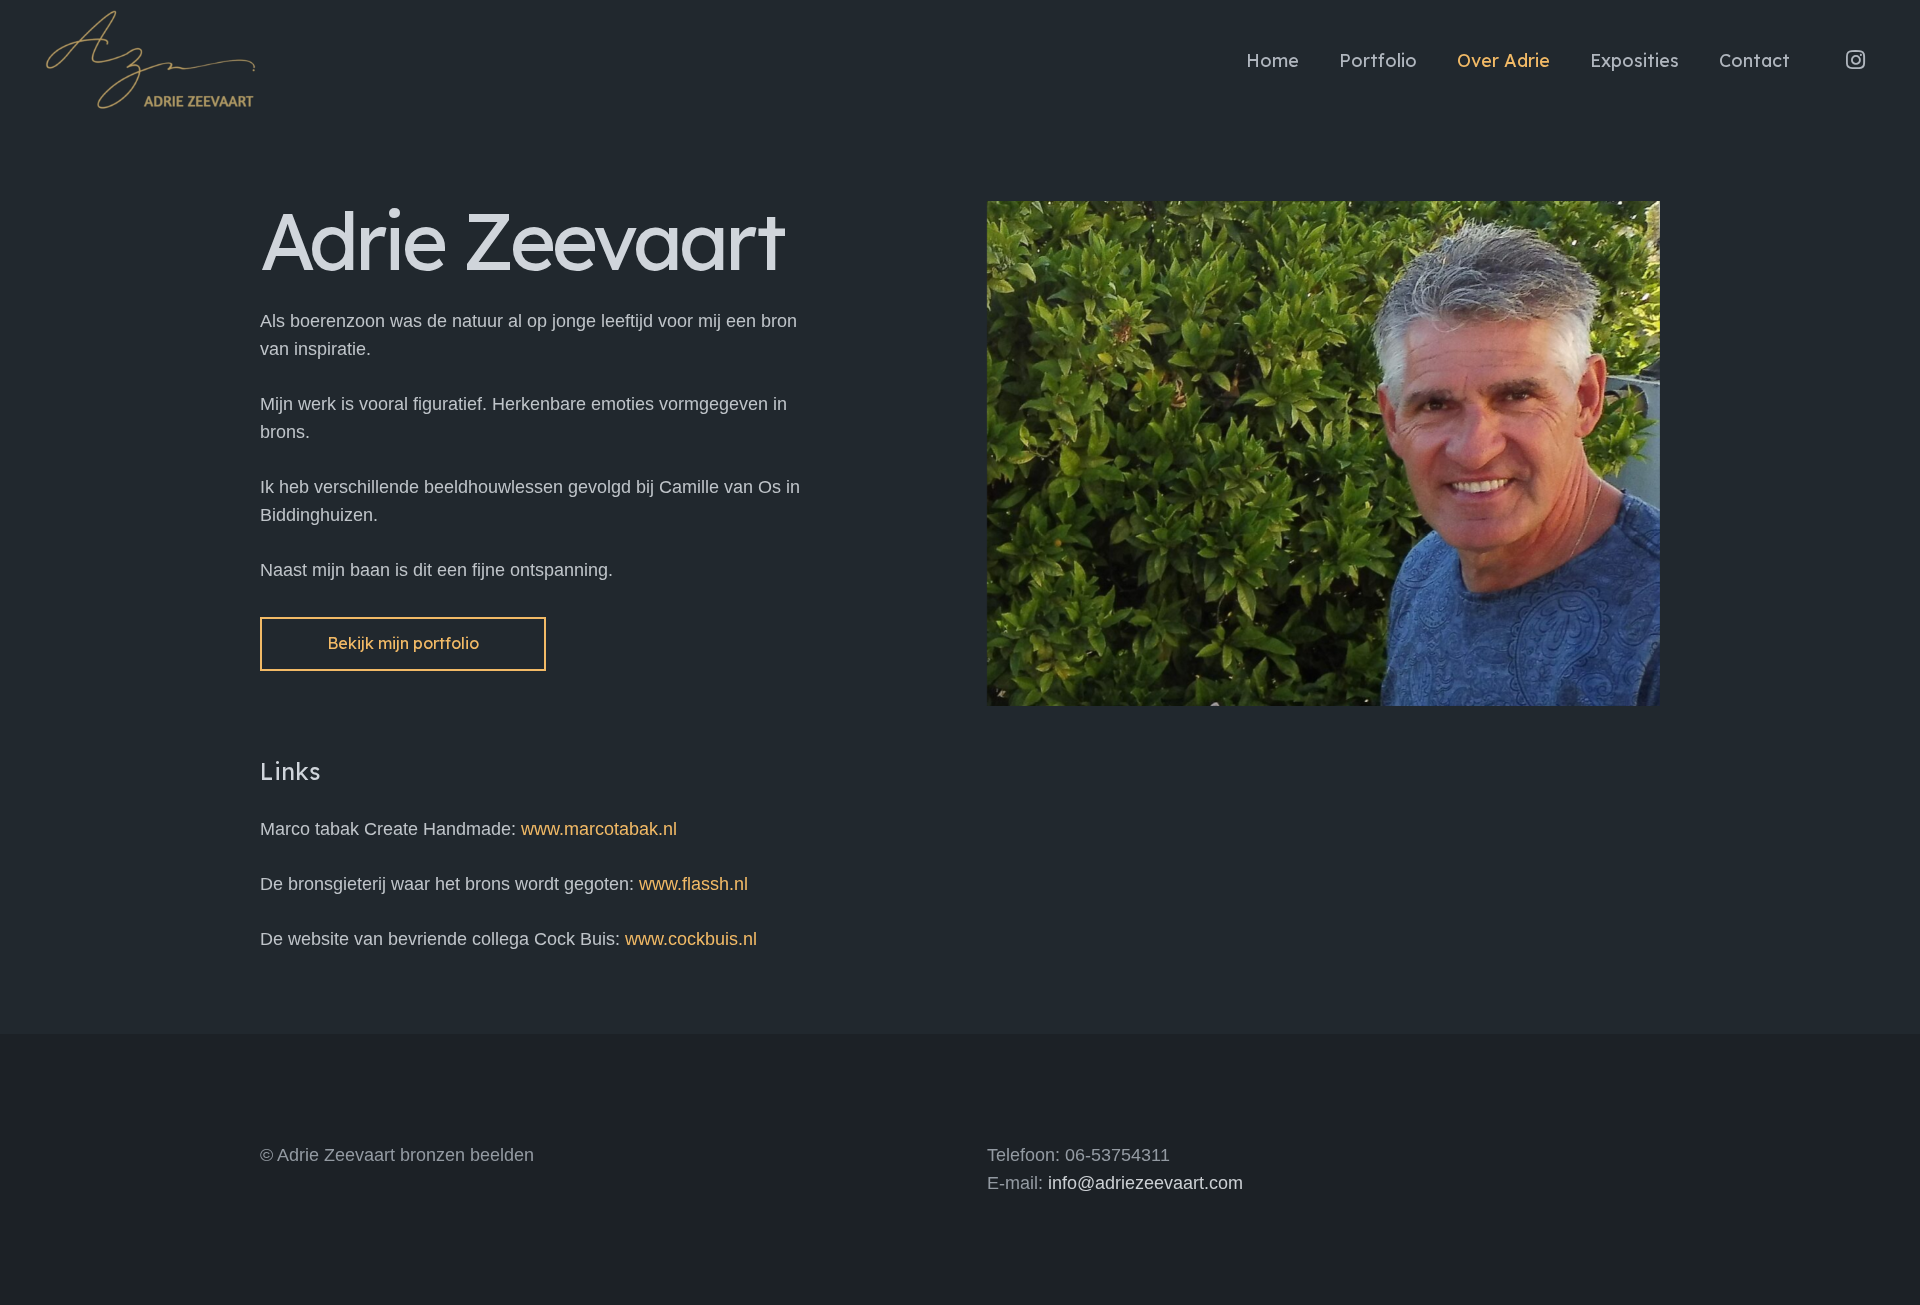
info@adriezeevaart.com (1145, 1183)
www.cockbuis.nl (691, 939)
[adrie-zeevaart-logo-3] (150, 60)
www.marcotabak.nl (599, 829)
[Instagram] (1855, 60)
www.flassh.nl (693, 884)
